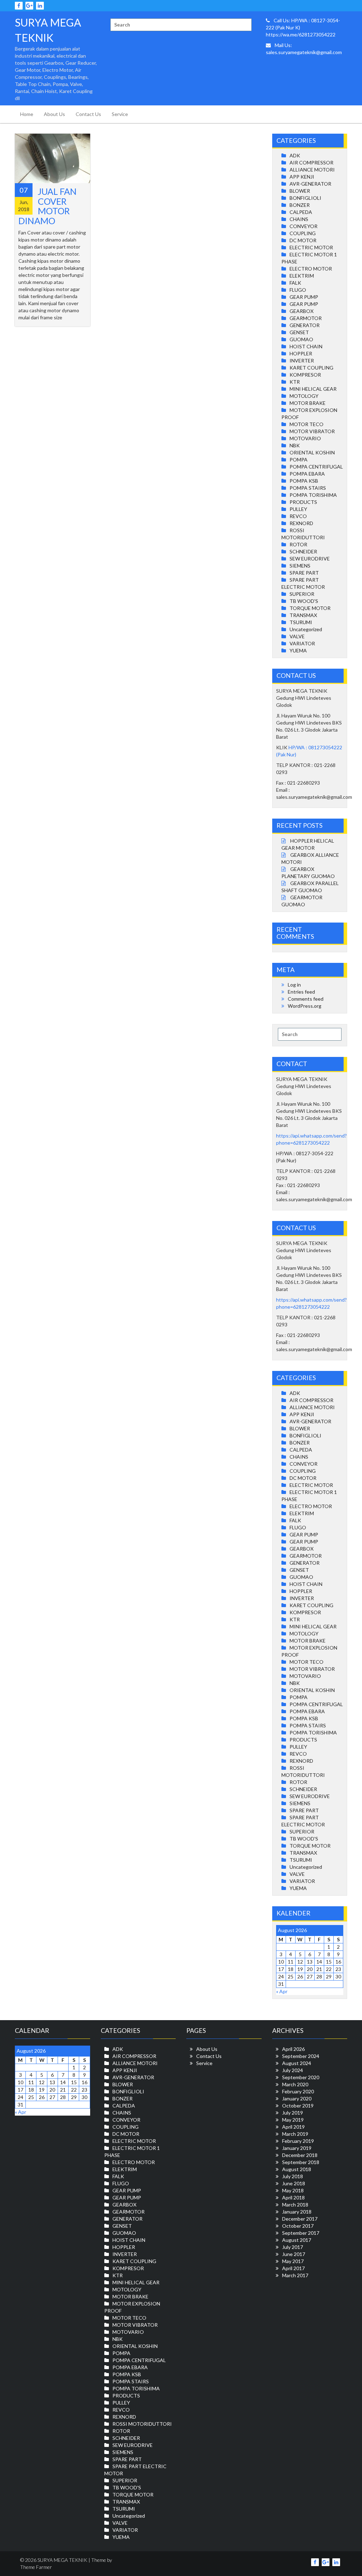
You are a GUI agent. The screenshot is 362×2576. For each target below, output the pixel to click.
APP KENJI (302, 177)
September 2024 (301, 2056)
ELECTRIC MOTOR (311, 247)
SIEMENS (300, 566)
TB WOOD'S (304, 601)
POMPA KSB (304, 481)
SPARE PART (304, 573)
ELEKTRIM (302, 276)
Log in (294, 985)
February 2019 (298, 2141)
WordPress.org (305, 1006)
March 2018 (295, 2205)
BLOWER (300, 191)
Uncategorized (306, 629)
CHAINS (299, 219)
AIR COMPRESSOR (311, 162)
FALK (295, 283)
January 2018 (297, 2212)
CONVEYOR (303, 226)
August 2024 (297, 2063)
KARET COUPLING (311, 368)
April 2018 (293, 2197)
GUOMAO (301, 339)
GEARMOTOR (306, 318)
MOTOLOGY (304, 396)
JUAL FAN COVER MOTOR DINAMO (48, 206)
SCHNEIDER (303, 551)
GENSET (299, 332)
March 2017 (295, 2275)
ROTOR (298, 544)
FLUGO (298, 290)
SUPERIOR (302, 594)
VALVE (297, 636)
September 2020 (301, 2077)
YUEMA (298, 650)
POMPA (299, 460)
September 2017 (301, 2233)
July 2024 (293, 2070)
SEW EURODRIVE (310, 559)
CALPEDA (301, 212)
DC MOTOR (303, 240)
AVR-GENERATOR (310, 184)
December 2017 (300, 2219)
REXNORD (301, 523)
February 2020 (298, 2091)
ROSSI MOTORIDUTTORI (142, 2424)
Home (27, 114)
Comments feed (306, 999)
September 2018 (301, 2162)
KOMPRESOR (305, 375)
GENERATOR (305, 325)
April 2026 (293, 2049)
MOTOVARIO (305, 438)
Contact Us (88, 114)
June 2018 (294, 2183)
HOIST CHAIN (306, 346)
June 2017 (294, 2254)
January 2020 (297, 2098)
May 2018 (293, 2190)
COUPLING (303, 233)
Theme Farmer (36, 2567)
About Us (54, 114)
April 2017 (293, 2268)
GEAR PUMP (304, 297)
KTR (295, 382)
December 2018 (300, 2155)
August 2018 (297, 2169)
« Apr (282, 1991)
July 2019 (293, 2113)
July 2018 (293, 2176)
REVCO (298, 516)
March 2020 (295, 2084)
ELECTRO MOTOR (311, 269)
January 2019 (297, 2148)
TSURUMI (301, 622)
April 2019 (293, 2127)
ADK (295, 155)
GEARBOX (302, 311)
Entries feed (301, 992)
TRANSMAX (303, 615)
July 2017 (293, 2247)
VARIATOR (302, 643)
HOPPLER (301, 353)
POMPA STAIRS (308, 488)
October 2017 (298, 2226)
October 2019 (298, 2106)
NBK (295, 445)
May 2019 (293, 2120)
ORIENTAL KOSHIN (312, 452)
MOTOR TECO (306, 424)
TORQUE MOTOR (310, 608)
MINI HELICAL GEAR (313, 389)
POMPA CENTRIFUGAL (316, 467)
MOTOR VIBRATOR (312, 431)
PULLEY (298, 509)
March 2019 (295, 2134)
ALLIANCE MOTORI (312, 170)
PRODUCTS (303, 502)
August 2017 (297, 2240)
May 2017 (293, 2261)
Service (120, 114)
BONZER (300, 205)
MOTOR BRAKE (308, 403)
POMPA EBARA (307, 474)
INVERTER (302, 360)
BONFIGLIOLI (305, 198)
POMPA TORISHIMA (313, 495)
